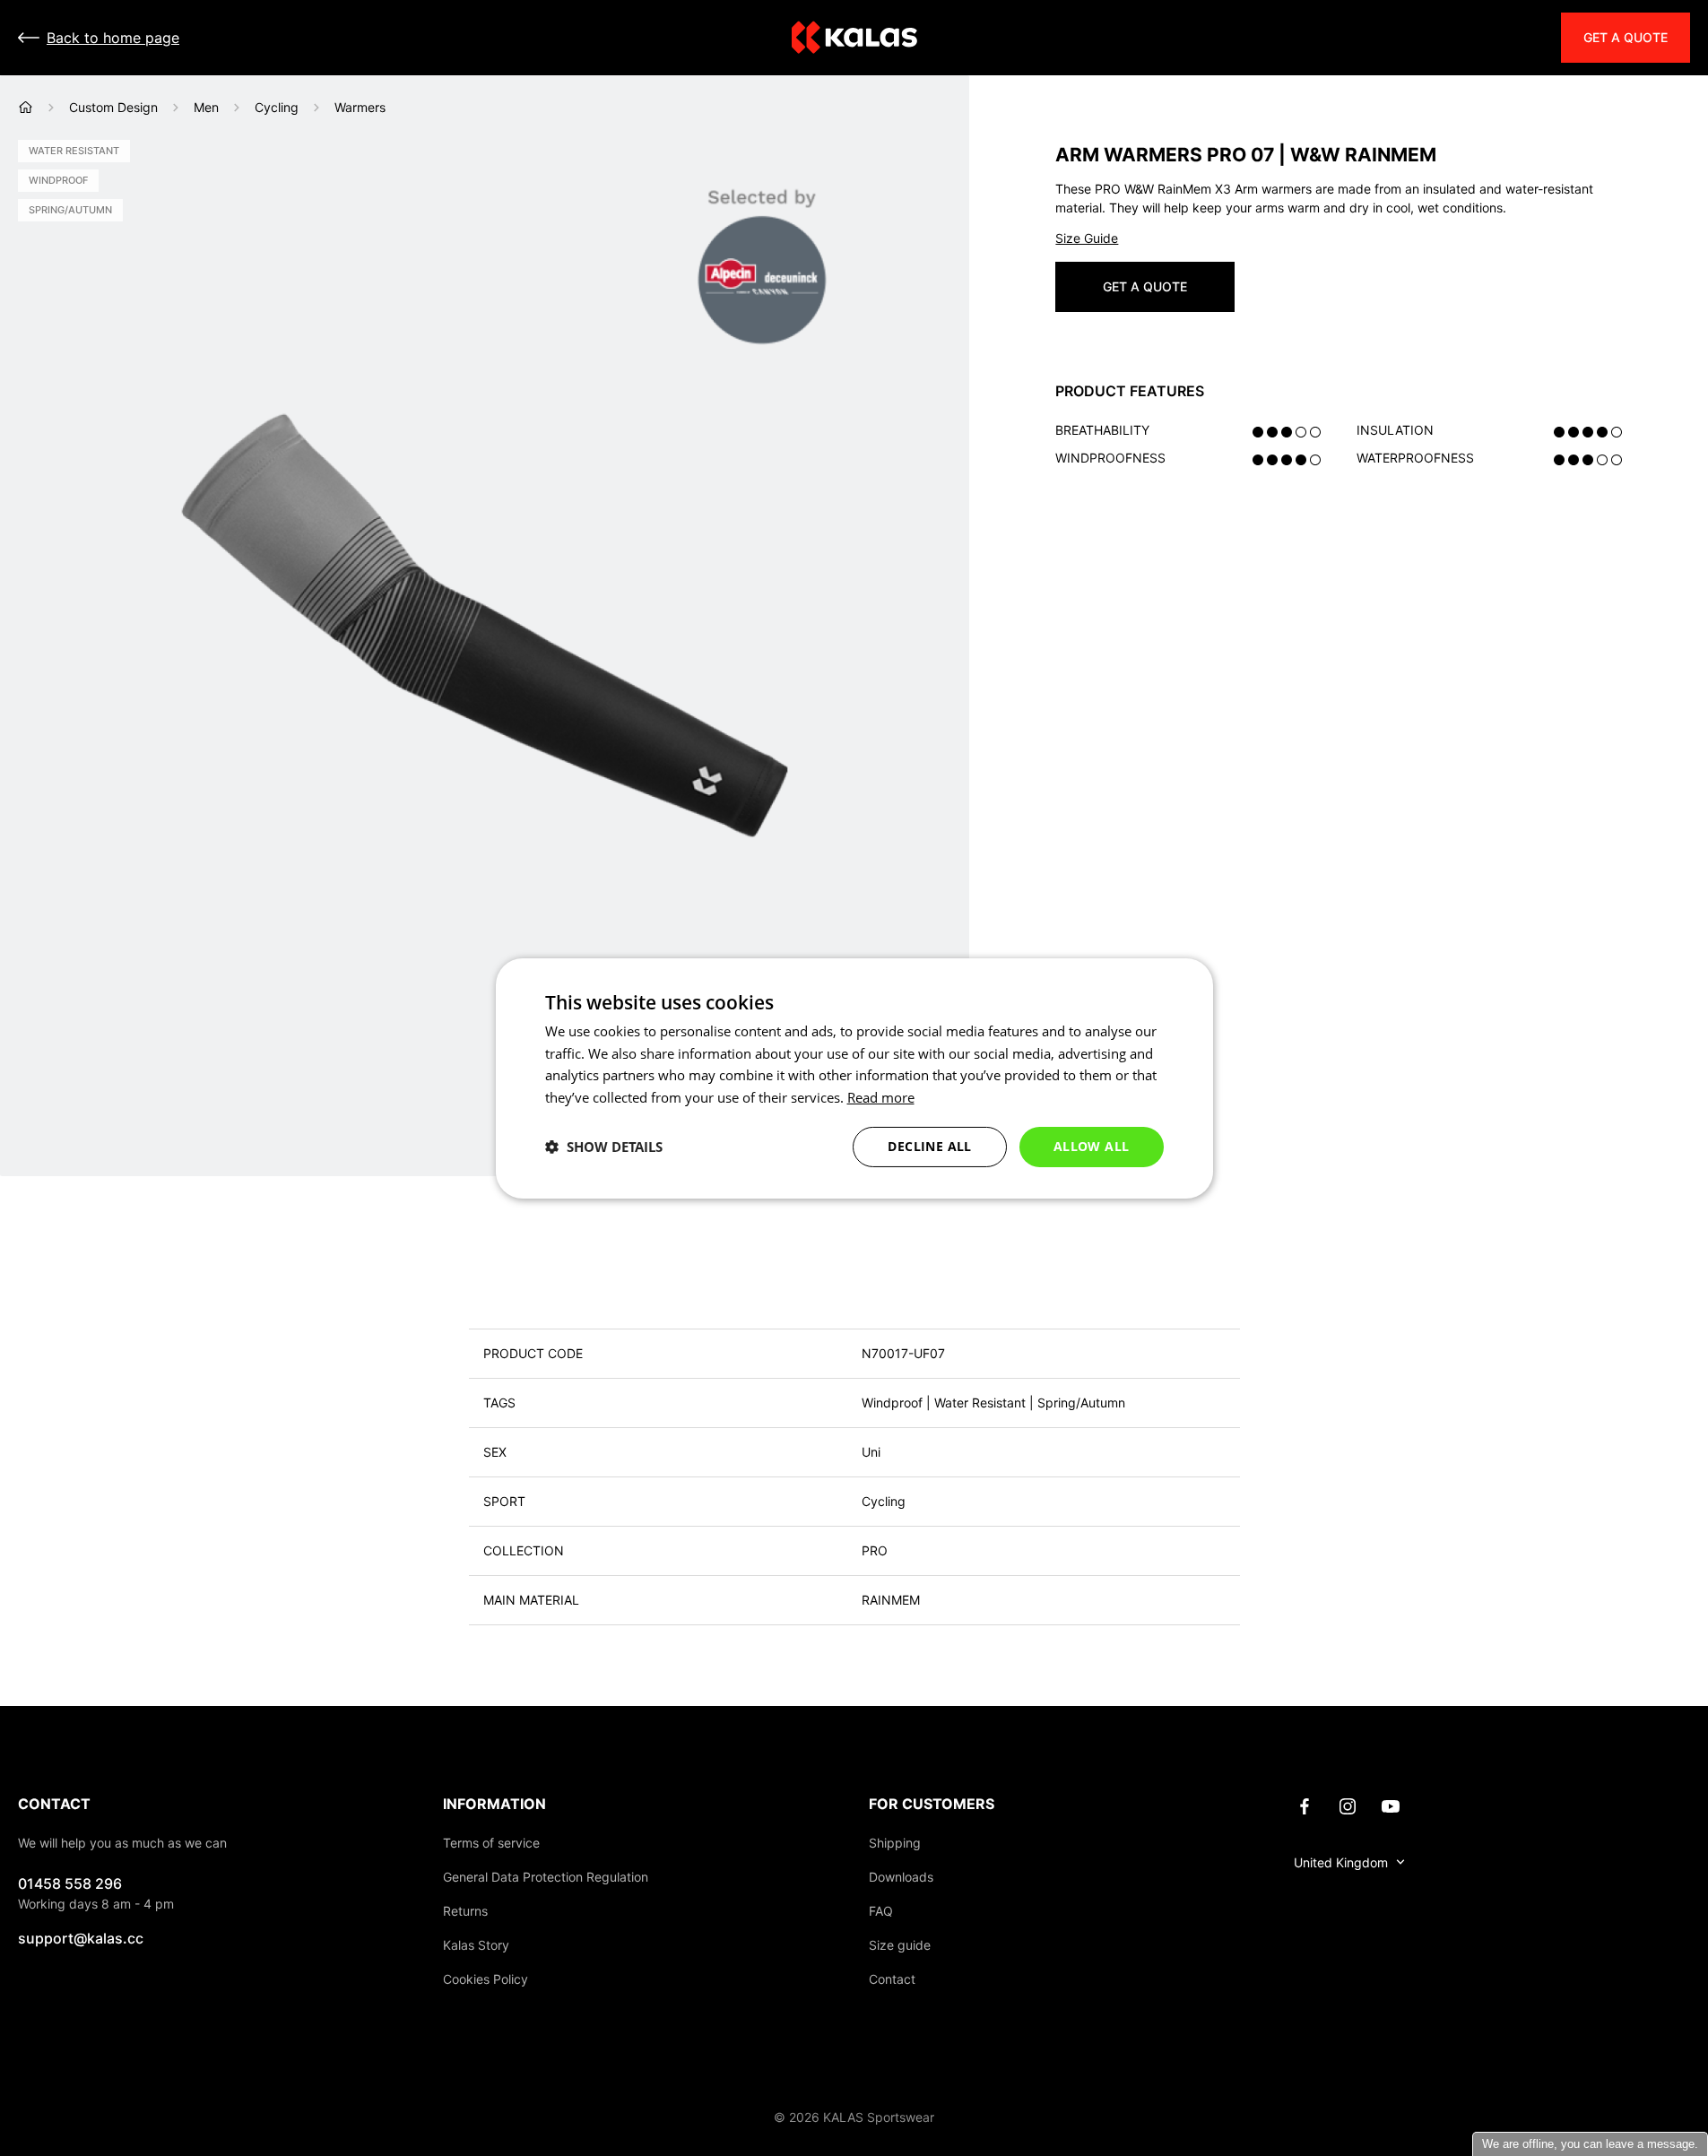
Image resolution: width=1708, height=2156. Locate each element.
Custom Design (113, 107)
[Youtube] (1391, 1805)
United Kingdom (1341, 1862)
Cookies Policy (486, 1979)
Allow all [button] (1092, 1146)
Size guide (900, 1945)
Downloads (901, 1877)
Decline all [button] (929, 1146)
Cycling (277, 107)
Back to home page (113, 38)
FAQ (881, 1911)
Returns (465, 1911)
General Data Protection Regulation (546, 1877)
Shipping (895, 1843)
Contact (892, 1979)
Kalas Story (476, 1945)
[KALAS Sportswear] (854, 38)
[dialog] (854, 1078)
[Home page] (26, 107)
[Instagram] (1348, 1805)
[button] (604, 1147)
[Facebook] (1305, 1805)
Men (206, 107)
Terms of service (491, 1843)
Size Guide (1087, 238)
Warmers (360, 107)
